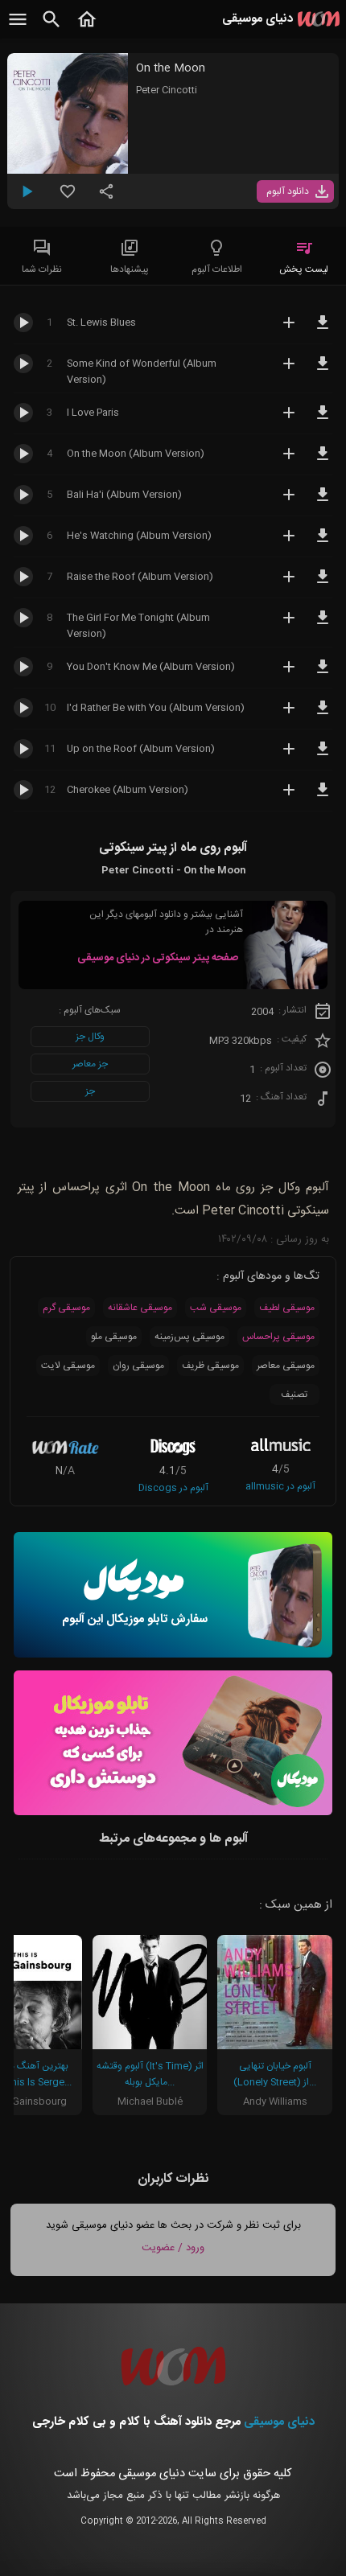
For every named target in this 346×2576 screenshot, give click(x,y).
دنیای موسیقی (279, 2422)
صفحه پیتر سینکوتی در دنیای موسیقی (158, 958)
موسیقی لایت (68, 1366)
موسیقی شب (216, 1308)
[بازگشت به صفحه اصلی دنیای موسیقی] (87, 28)
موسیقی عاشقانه (140, 1308)
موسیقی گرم (66, 1308)
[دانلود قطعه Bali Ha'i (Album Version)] (323, 502)
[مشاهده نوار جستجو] (51, 28)
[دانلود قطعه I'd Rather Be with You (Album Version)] (323, 715)
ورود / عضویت (173, 2248)
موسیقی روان (138, 1366)
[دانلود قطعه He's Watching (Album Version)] (323, 543)
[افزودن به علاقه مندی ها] (68, 198)
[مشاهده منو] (18, 28)
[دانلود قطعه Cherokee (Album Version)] (323, 797)
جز (90, 1091)
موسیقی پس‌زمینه (189, 1337)
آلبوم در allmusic (280, 1486)
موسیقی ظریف (210, 1366)
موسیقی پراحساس (278, 1337)
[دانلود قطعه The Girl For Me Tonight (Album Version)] (323, 625)
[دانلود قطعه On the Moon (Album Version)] (323, 461)
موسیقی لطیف (287, 1308)
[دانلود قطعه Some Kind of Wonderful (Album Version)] (323, 371)
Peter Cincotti (167, 90)
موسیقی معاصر (286, 1366)
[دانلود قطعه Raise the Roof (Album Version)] (323, 584)
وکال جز (90, 1037)
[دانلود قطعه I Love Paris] (323, 420)
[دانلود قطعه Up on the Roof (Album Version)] (323, 756)
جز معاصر (90, 1064)
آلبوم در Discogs (173, 1488)
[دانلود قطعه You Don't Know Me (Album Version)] (323, 674)
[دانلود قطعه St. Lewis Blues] (323, 330)
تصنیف (294, 1395)
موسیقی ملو (114, 1337)
